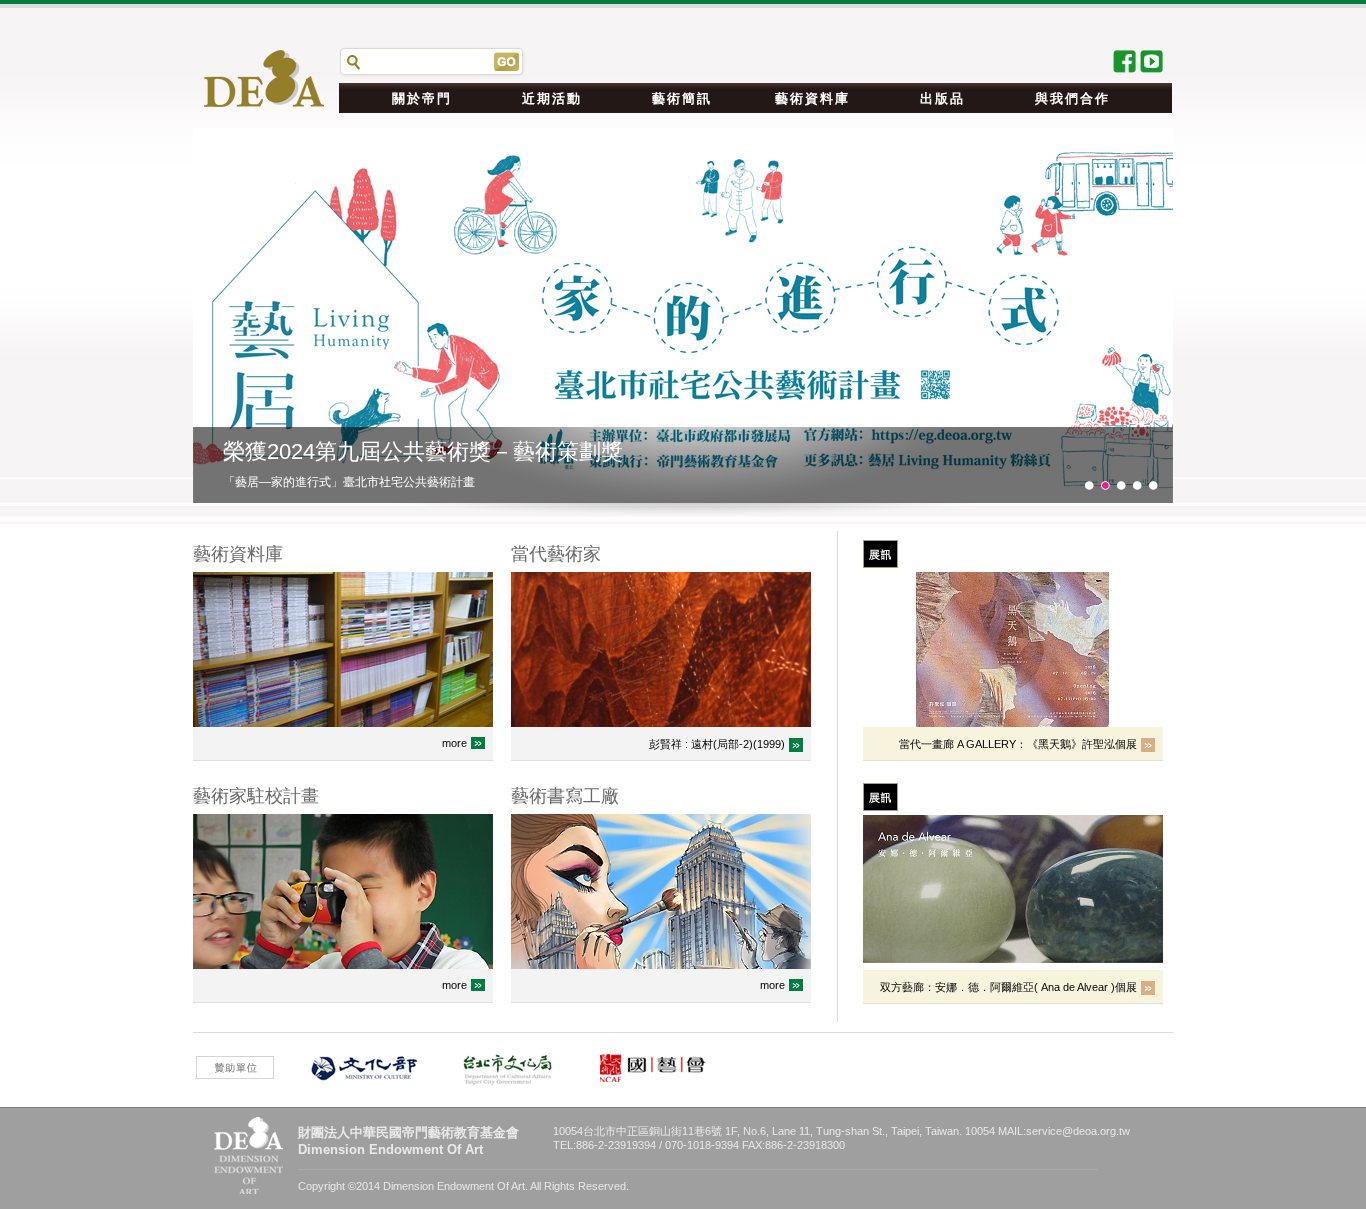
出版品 (942, 98)
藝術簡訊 (682, 98)
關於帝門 (422, 98)
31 (1137, 485)
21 (1121, 485)
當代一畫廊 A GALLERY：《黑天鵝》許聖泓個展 (1018, 744)
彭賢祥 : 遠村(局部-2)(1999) (717, 744)
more (454, 743)
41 (1153, 485)
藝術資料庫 (812, 98)
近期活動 (552, 98)
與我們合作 (1072, 98)
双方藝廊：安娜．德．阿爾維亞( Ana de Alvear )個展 (1008, 987)
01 (1089, 485)
